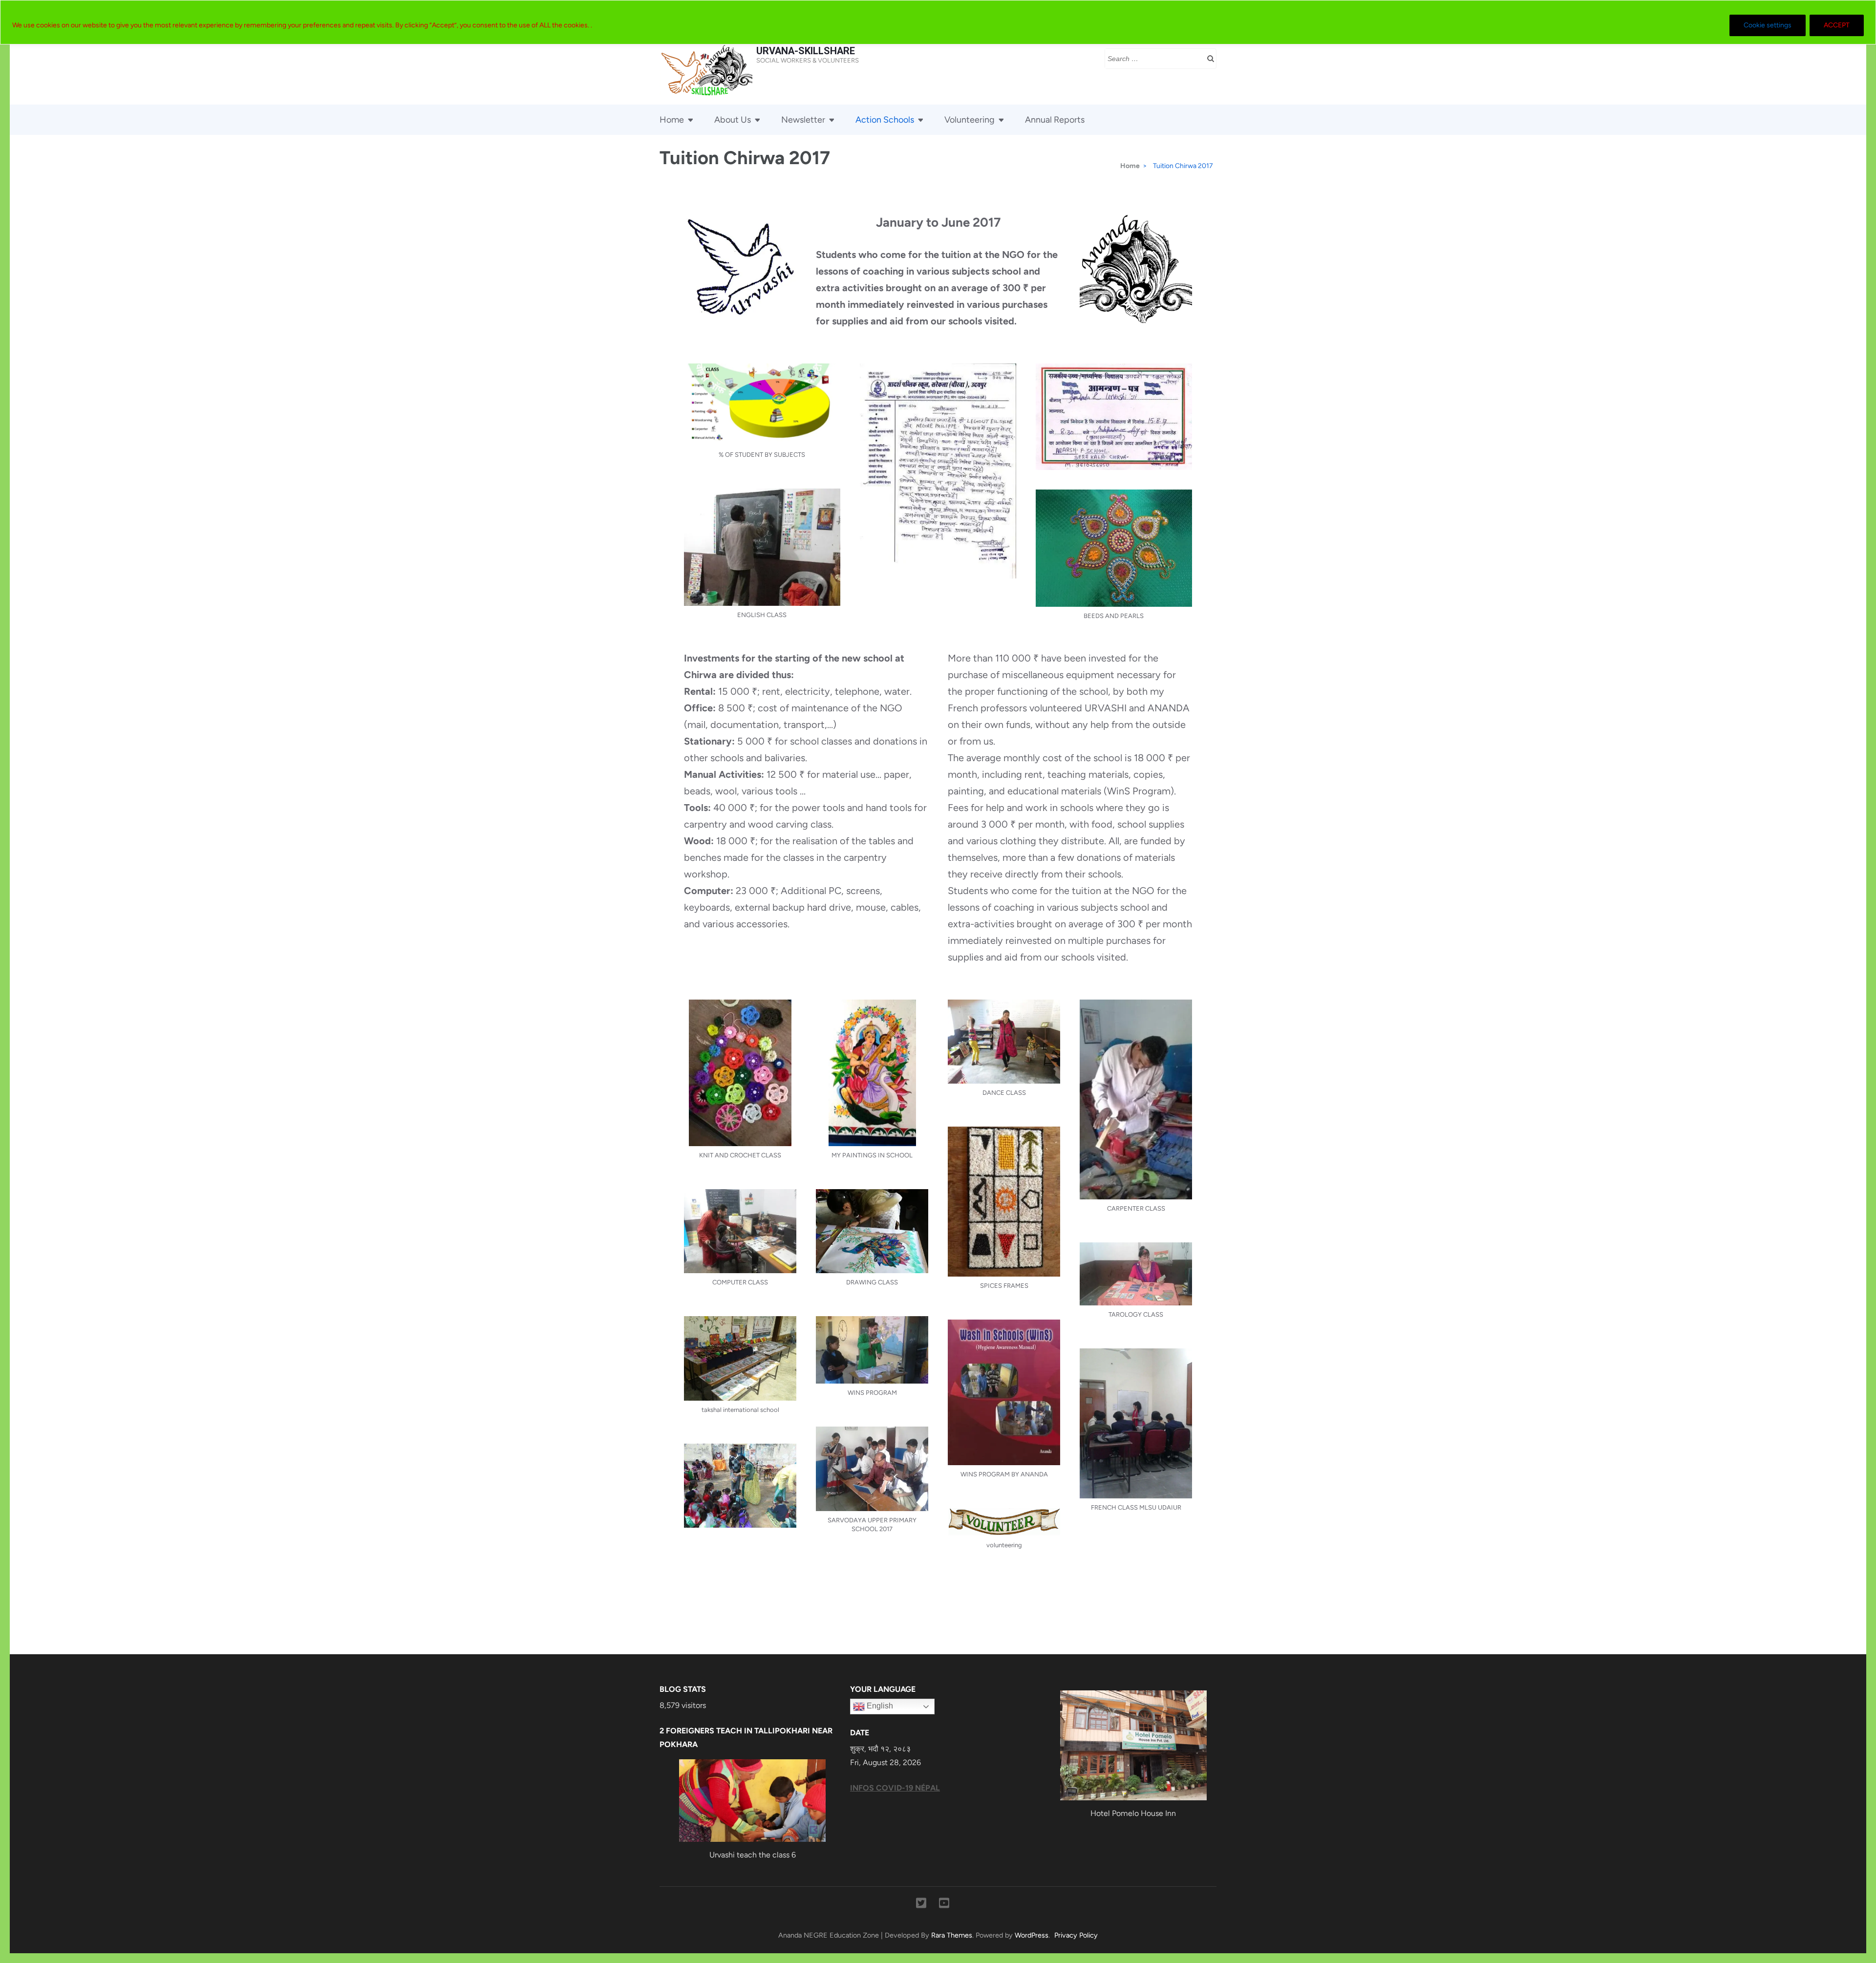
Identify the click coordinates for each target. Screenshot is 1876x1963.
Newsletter (803, 120)
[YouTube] (944, 1905)
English (879, 1706)
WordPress (1032, 1935)
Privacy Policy (1076, 1935)
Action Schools (885, 120)
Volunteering (970, 120)
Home (672, 120)
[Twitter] (921, 1905)
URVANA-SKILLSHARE (806, 51)
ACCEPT (1837, 25)
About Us (733, 120)
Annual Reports (1055, 120)
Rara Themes (952, 1935)
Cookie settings (1768, 25)
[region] (938, 22)
